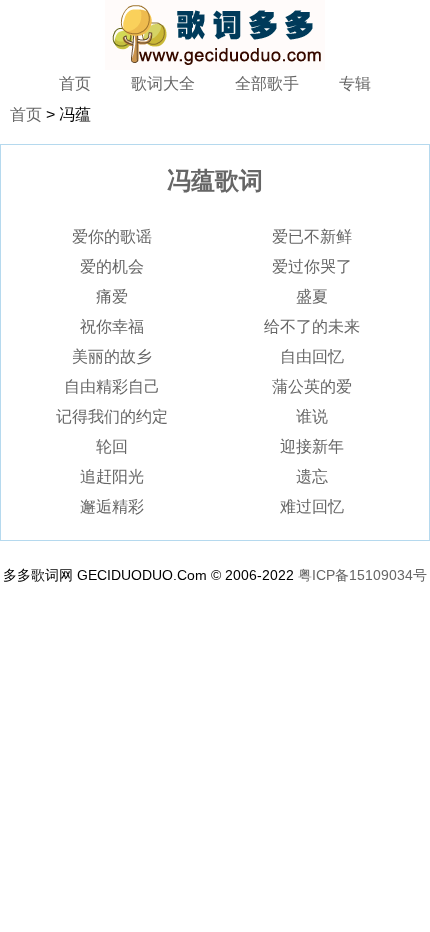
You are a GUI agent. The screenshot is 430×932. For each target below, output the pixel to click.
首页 (75, 83)
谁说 (312, 416)
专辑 (355, 83)
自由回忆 (312, 356)
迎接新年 (312, 446)
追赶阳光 (112, 476)
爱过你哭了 (312, 266)
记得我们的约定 (112, 416)
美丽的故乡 (112, 356)
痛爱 (112, 296)
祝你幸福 (112, 326)
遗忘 (312, 476)
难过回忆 (312, 506)
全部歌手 (267, 83)
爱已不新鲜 (312, 236)
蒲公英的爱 (312, 386)
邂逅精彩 (112, 506)
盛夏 (312, 296)
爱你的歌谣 (112, 236)
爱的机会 (112, 266)
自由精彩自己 (112, 386)
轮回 (112, 446)
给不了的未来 (312, 326)
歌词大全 (163, 83)
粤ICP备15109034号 (362, 575)
